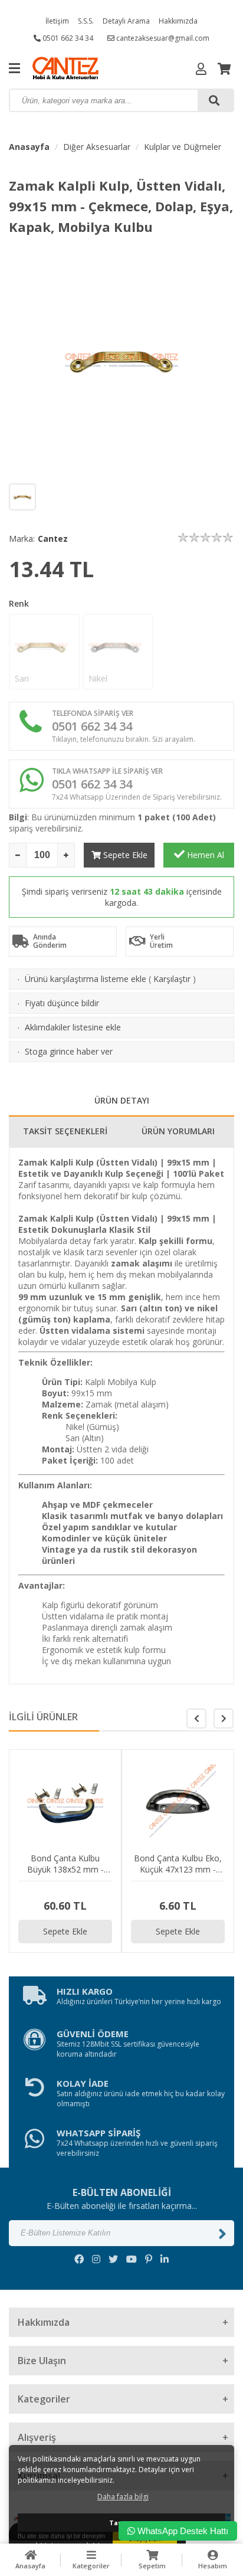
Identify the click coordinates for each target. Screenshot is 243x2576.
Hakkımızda (178, 21)
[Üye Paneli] (201, 69)
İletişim (57, 21)
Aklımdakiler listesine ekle (73, 1027)
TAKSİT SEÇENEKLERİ (65, 1131)
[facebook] (79, 2259)
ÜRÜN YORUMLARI (178, 1131)
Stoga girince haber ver (69, 1051)
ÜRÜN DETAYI (122, 1100)
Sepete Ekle (124, 855)
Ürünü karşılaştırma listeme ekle (86, 979)
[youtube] (132, 2259)
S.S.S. (86, 21)
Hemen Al (204, 855)
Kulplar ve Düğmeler (183, 147)
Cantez (53, 539)
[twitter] (113, 2259)
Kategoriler (91, 2566)
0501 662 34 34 (67, 38)
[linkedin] (165, 2259)
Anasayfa (29, 147)
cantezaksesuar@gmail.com (162, 38)
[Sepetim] (224, 69)
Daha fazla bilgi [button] (123, 2497)
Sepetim (152, 2566)
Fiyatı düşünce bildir (62, 1003)
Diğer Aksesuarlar (97, 147)
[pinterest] (149, 2259)
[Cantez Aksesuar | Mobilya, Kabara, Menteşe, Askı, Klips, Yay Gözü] (88, 68)
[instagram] (96, 2259)
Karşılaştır (172, 979)
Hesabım (213, 2566)
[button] (224, 1719)
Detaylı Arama (126, 21)
